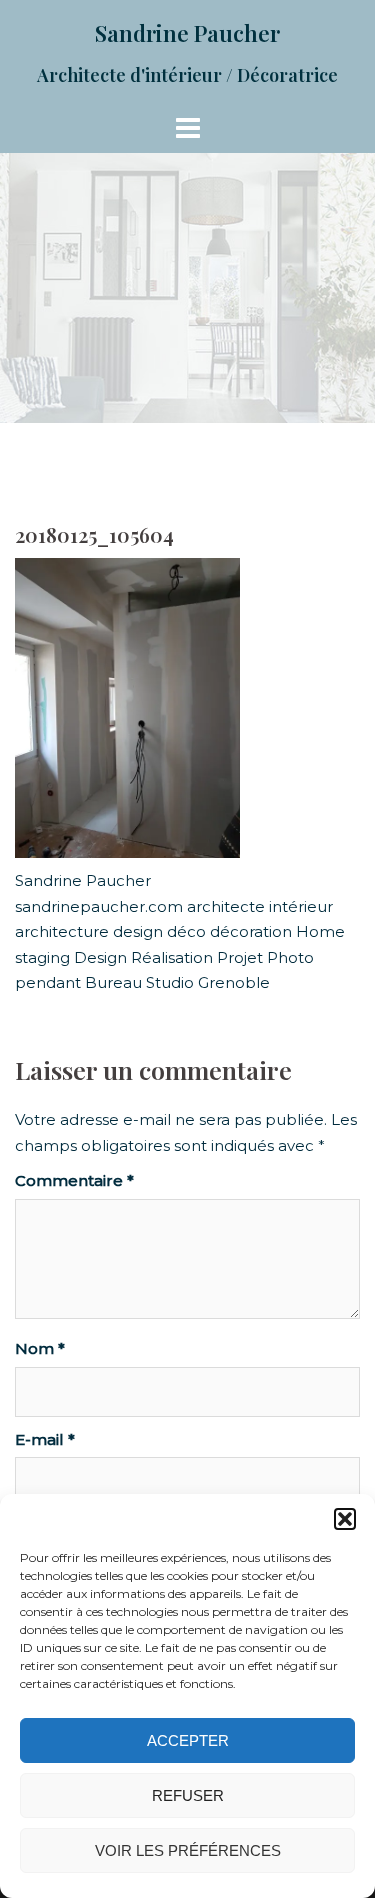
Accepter (188, 1740)
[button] (345, 1519)
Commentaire (74, 1180)
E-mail (45, 1439)
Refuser (188, 1795)
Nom (40, 1348)
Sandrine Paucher (187, 33)
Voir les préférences (188, 1850)
